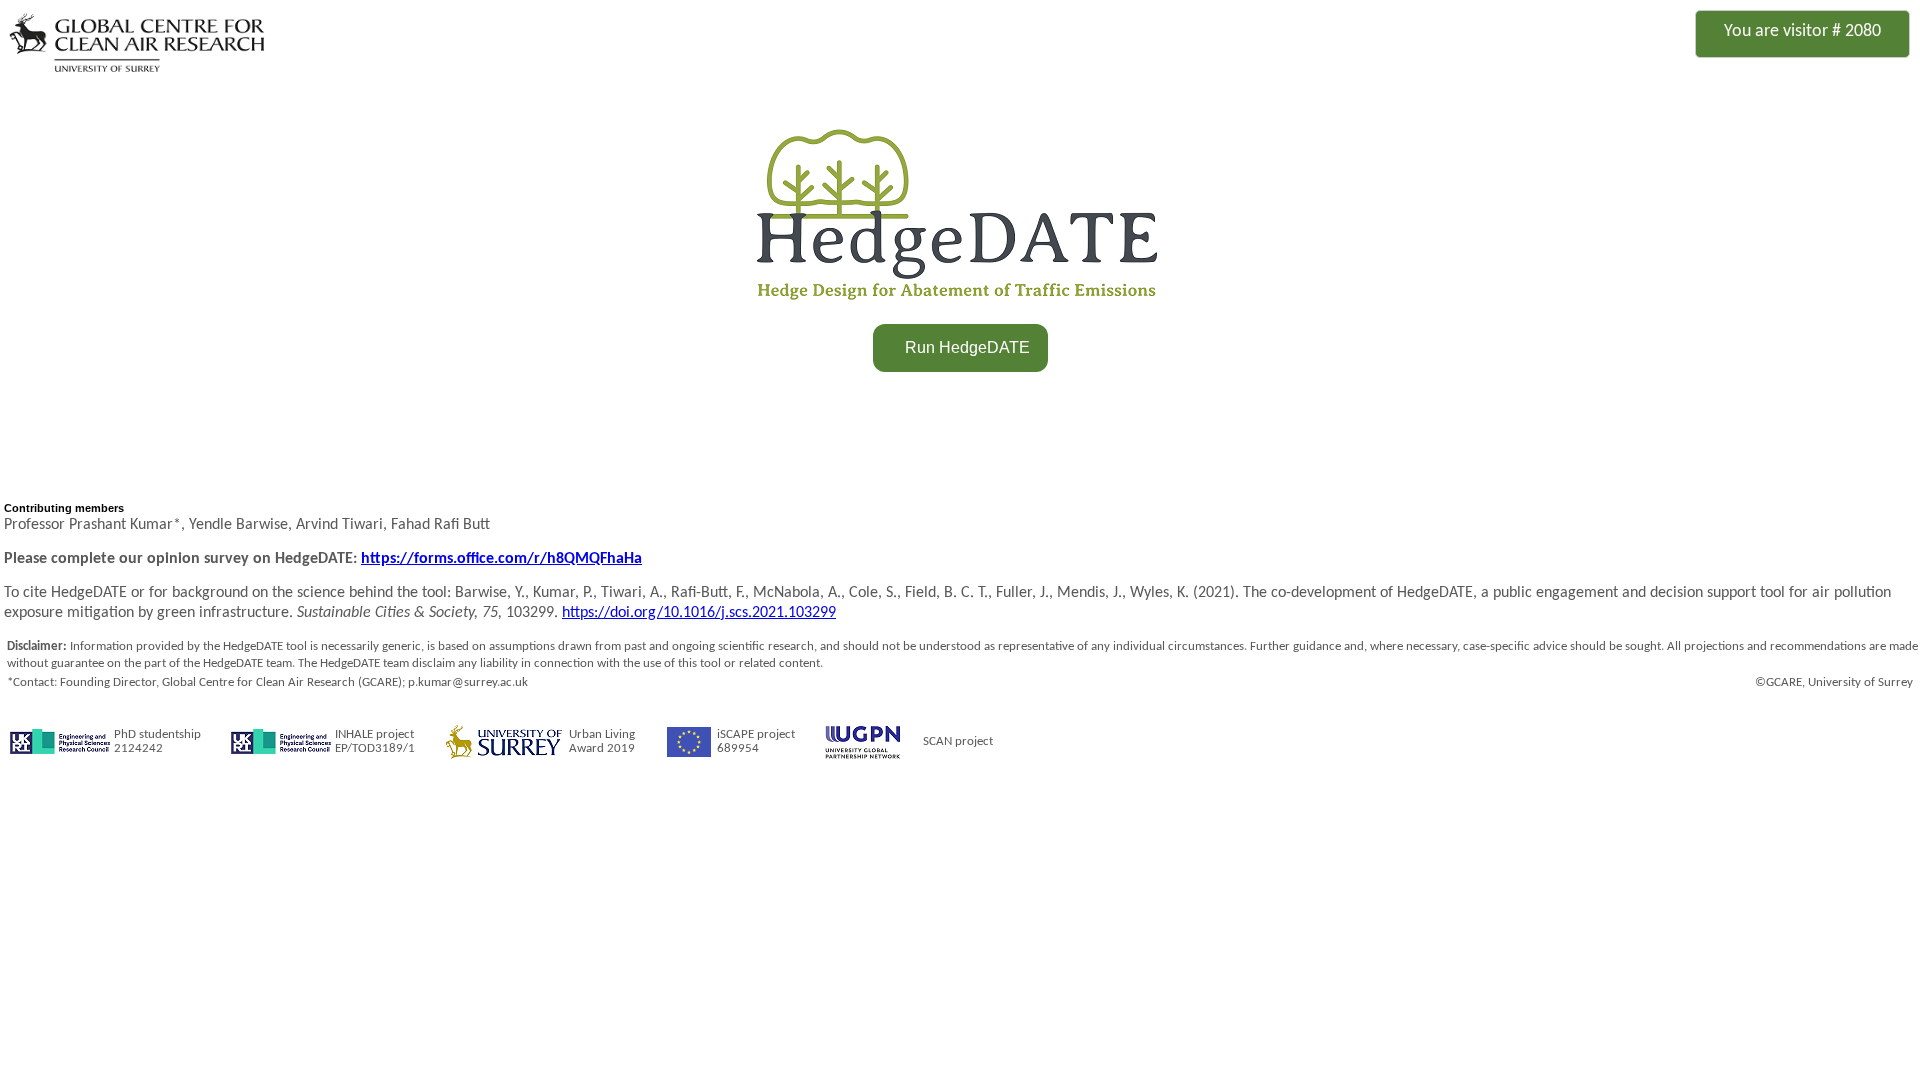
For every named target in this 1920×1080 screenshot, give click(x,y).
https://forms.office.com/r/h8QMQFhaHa (501, 559)
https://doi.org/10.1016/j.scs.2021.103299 (699, 613)
